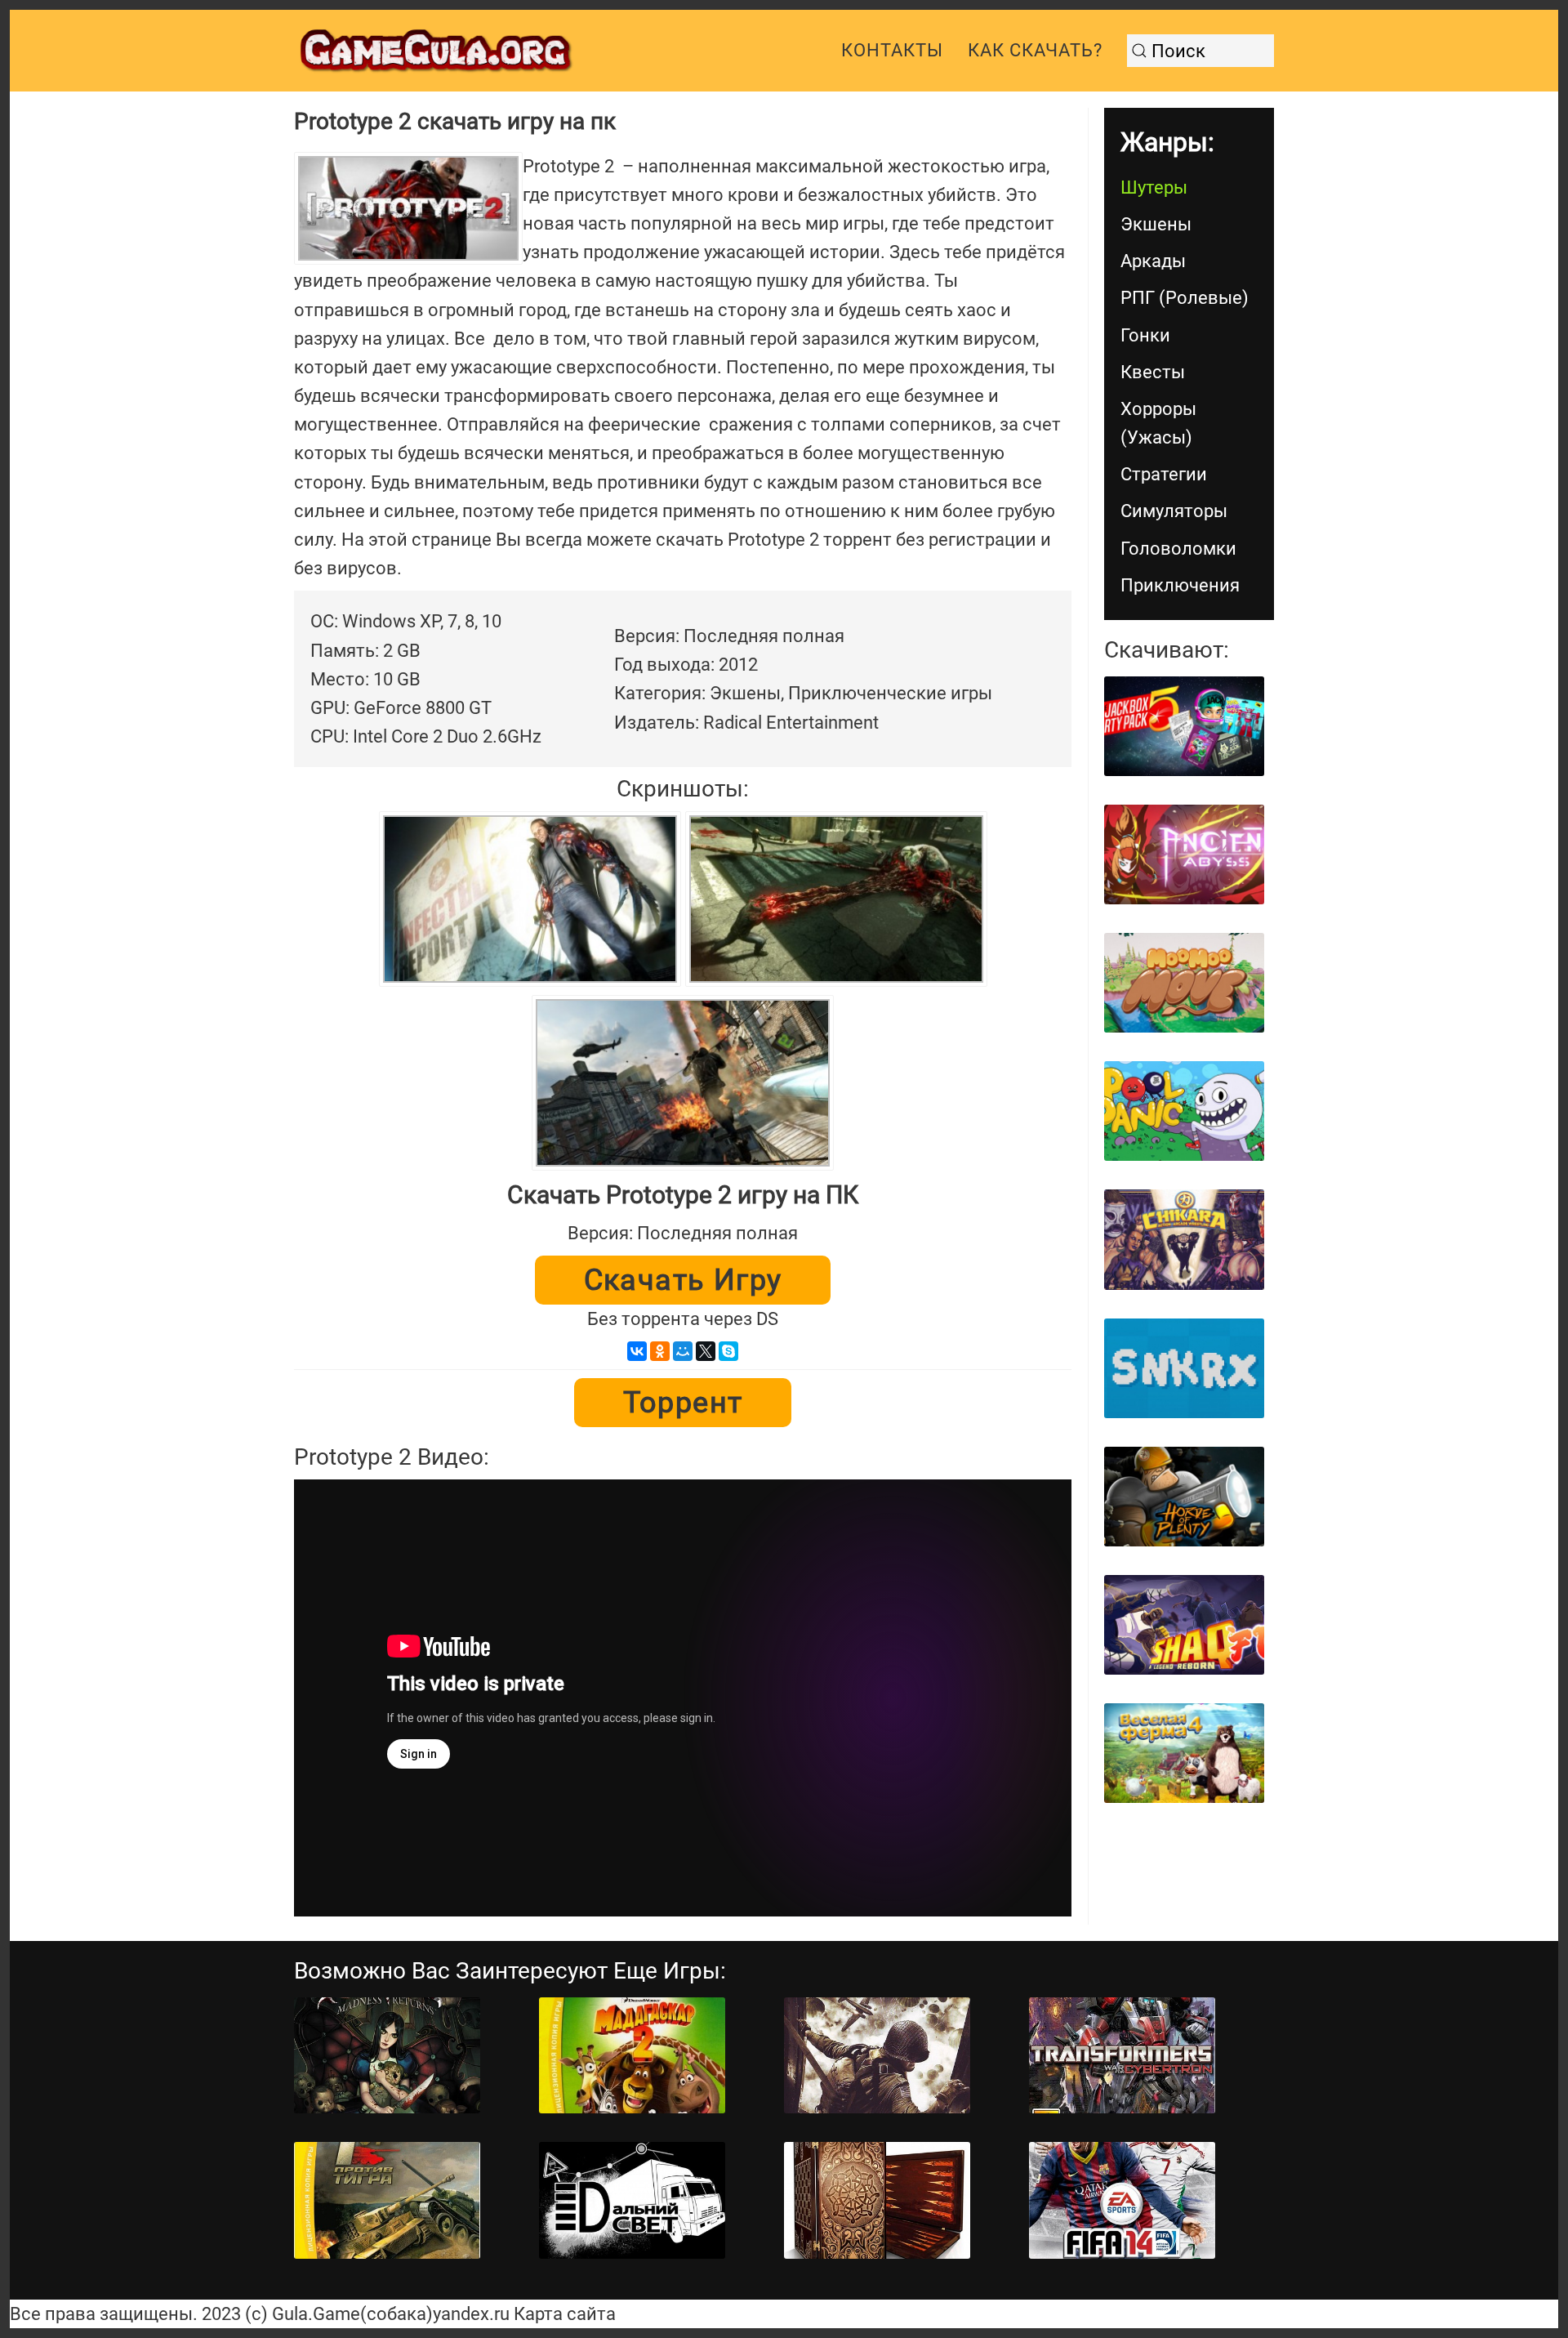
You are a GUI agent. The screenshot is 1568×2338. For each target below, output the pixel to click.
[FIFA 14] (1122, 2200)
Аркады (1153, 261)
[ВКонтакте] (637, 1351)
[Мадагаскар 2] (632, 2056)
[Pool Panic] (1184, 1111)
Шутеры (1154, 187)
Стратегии (1164, 474)
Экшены (1156, 224)
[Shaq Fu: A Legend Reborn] (1184, 1625)
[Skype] (728, 1351)
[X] (706, 1351)
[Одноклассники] (660, 1351)
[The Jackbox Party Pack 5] (1184, 726)
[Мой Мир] (683, 1351)
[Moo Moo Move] (1184, 983)
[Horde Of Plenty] (1184, 1497)
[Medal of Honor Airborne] (877, 2056)
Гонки (1145, 335)
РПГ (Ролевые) (1185, 298)
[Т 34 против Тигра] (387, 2200)
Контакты (892, 50)
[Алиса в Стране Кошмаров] (387, 2056)
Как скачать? (1035, 50)
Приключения (1180, 585)
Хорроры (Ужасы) (1158, 423)
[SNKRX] (1184, 1368)
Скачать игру (683, 1280)
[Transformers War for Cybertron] (1122, 2056)
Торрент (683, 1403)
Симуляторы (1174, 511)
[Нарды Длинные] (877, 2200)
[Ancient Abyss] (1184, 854)
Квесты (1153, 372)
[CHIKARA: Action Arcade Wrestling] (1184, 1239)
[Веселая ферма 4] (1184, 1753)
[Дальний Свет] (632, 2200)
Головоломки (1178, 549)
